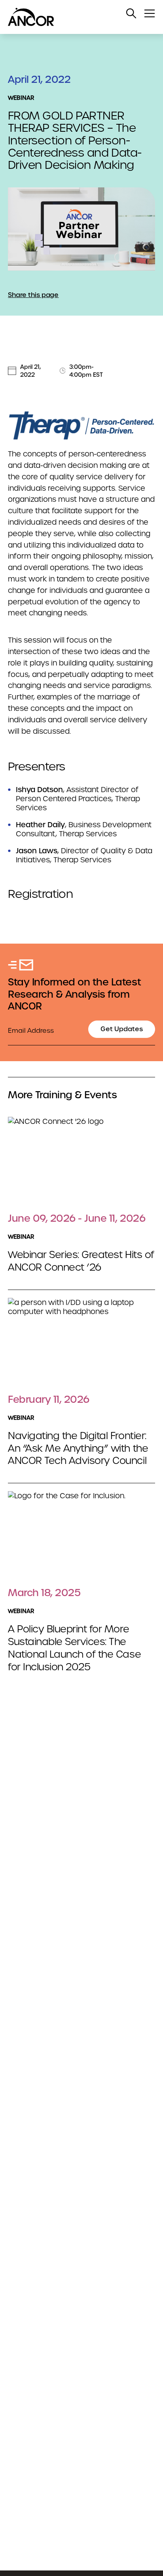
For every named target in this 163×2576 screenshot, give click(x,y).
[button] (131, 13)
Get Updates (122, 1029)
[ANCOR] (74, 17)
